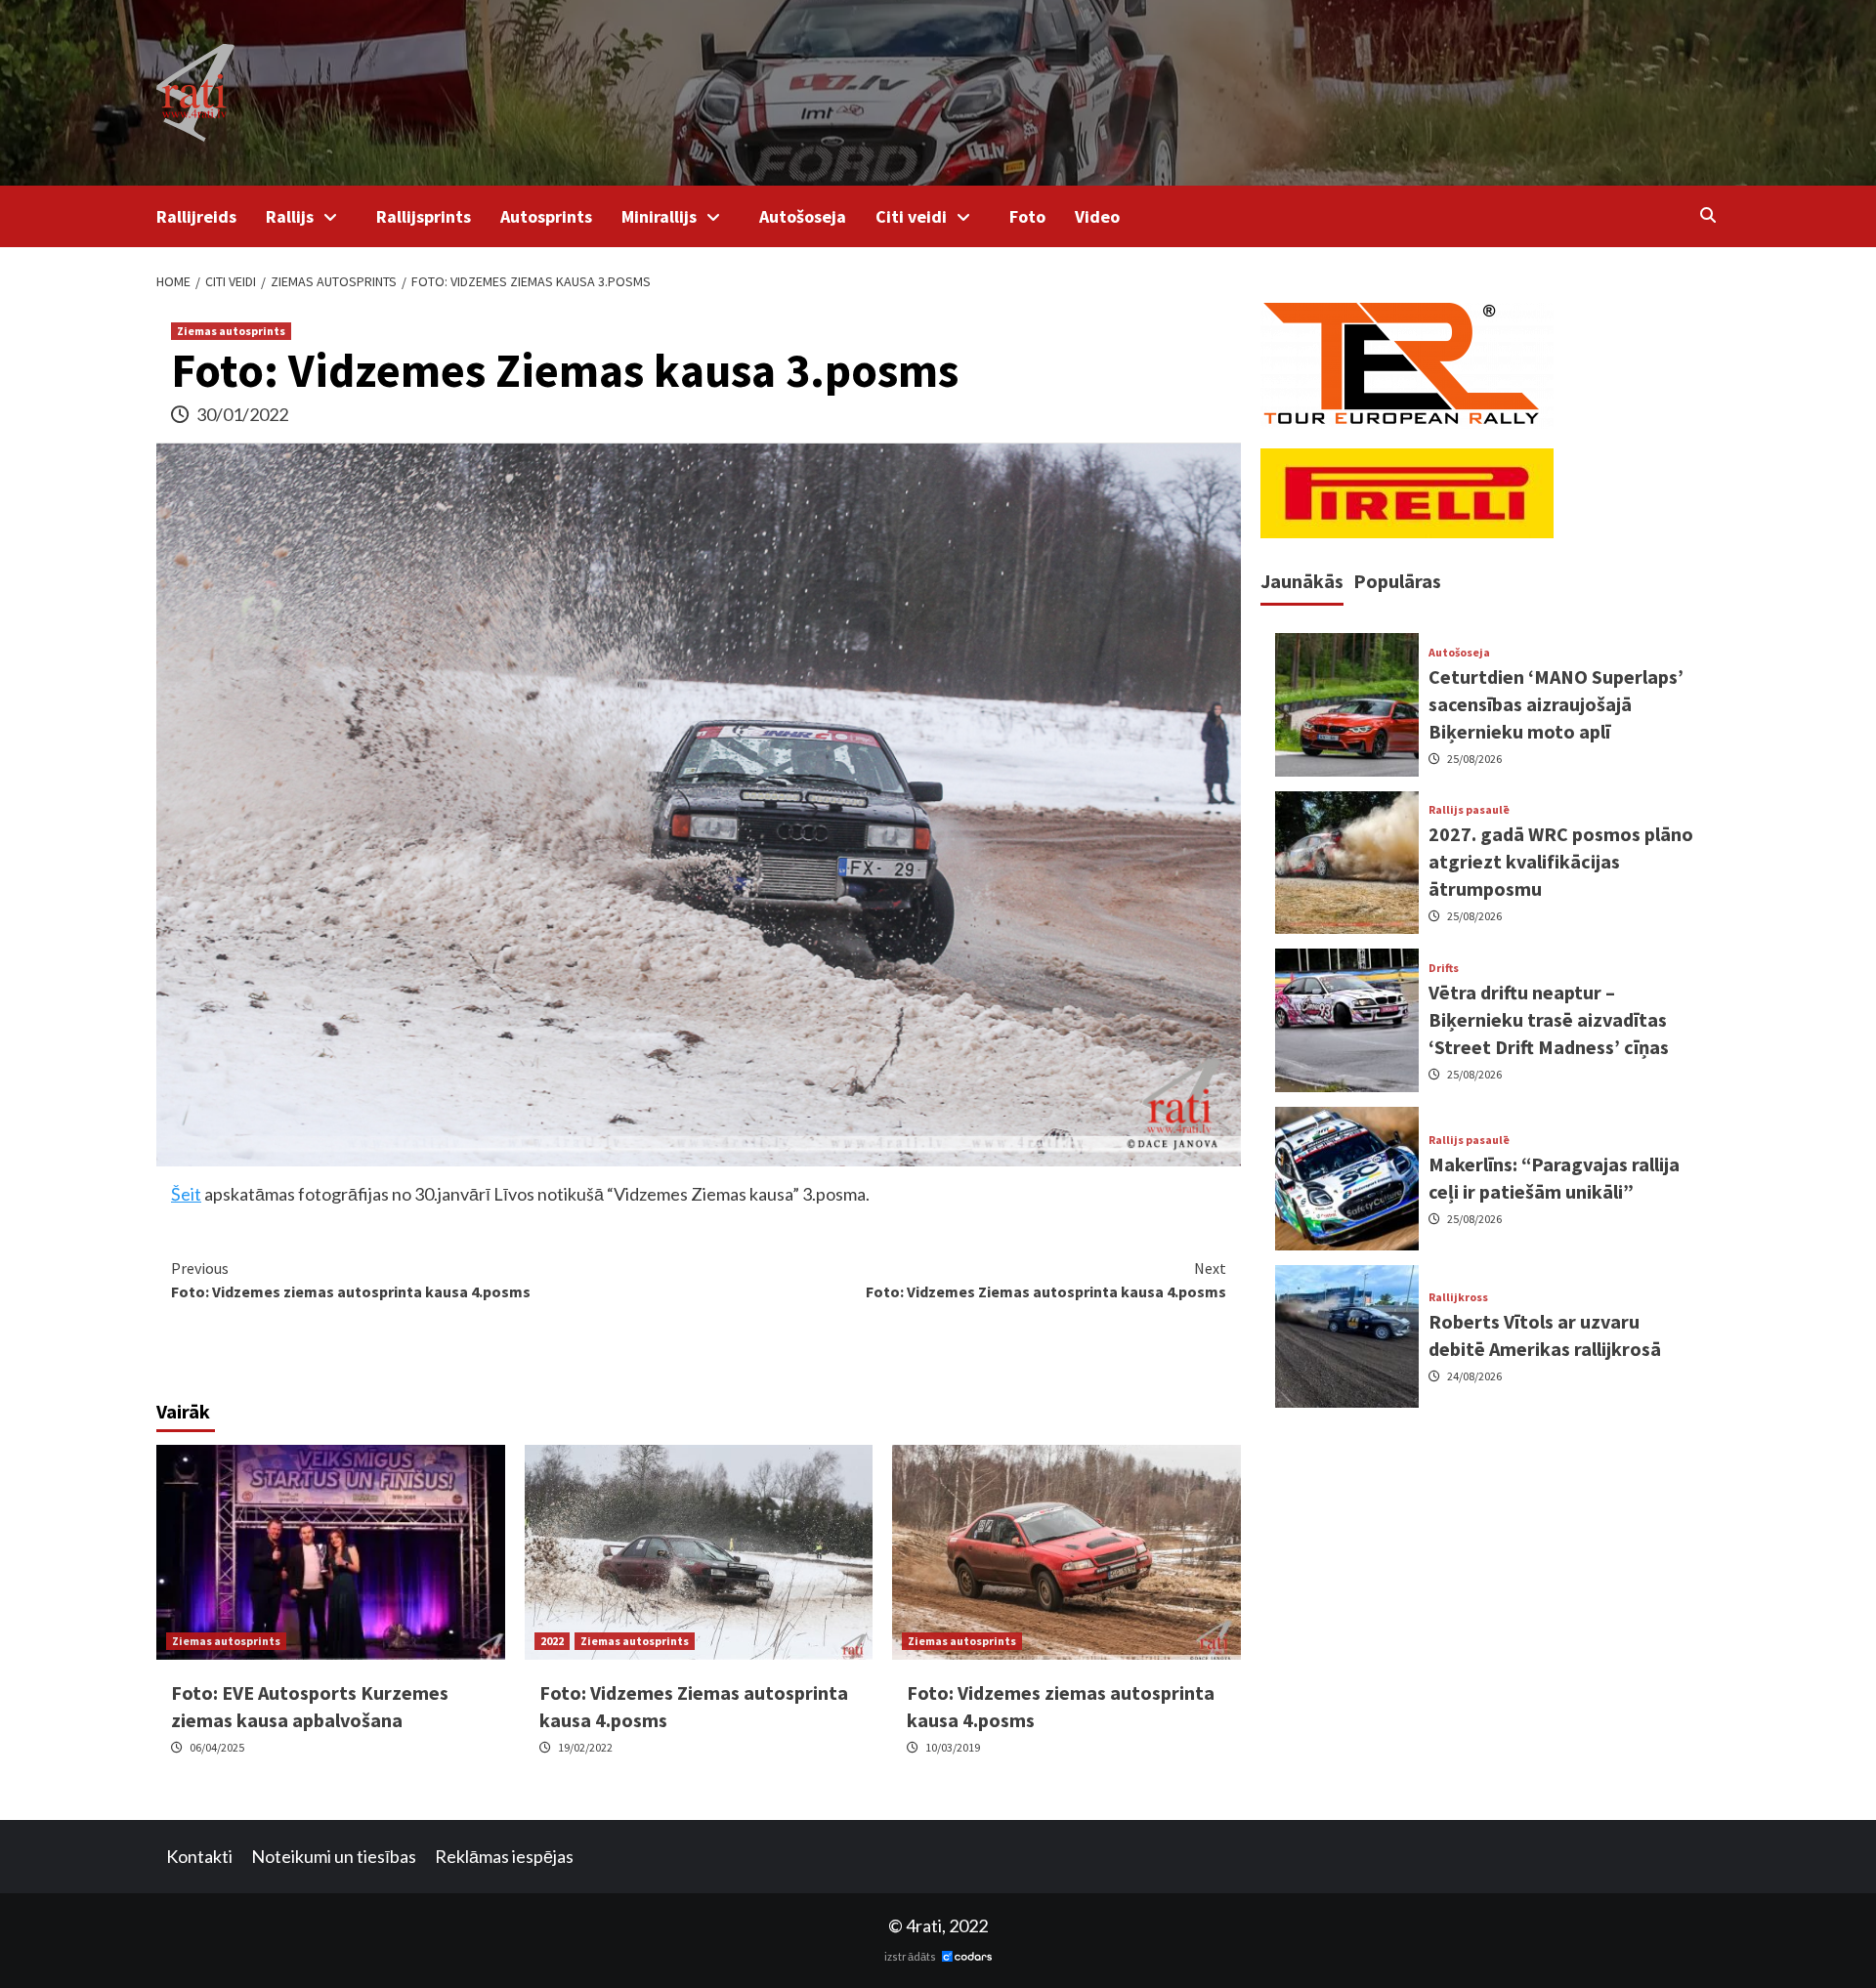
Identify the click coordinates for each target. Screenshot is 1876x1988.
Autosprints (546, 216)
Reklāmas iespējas (504, 1856)
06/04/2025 (217, 1747)
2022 (552, 1641)
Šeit (186, 1194)
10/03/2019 (953, 1747)
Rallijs (290, 216)
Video (1097, 216)
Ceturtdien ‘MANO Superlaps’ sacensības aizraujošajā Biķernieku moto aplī (1556, 703)
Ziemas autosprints (231, 331)
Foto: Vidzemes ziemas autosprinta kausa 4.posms (351, 1280)
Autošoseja (803, 216)
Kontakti (199, 1856)
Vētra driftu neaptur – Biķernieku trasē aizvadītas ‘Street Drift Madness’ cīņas (1549, 1019)
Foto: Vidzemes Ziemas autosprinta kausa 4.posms (1046, 1280)
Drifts (1444, 968)
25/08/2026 (1474, 758)
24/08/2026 (1474, 1376)
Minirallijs (659, 216)
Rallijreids (196, 216)
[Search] (1707, 215)
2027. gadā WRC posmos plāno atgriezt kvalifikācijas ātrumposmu (1561, 861)
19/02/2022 (585, 1747)
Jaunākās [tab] (1302, 581)
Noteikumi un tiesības (334, 1856)
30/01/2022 (242, 414)
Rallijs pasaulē (1469, 810)
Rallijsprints (424, 216)
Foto (1027, 216)
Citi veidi (911, 216)
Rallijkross (1458, 1297)
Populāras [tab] (1397, 581)
